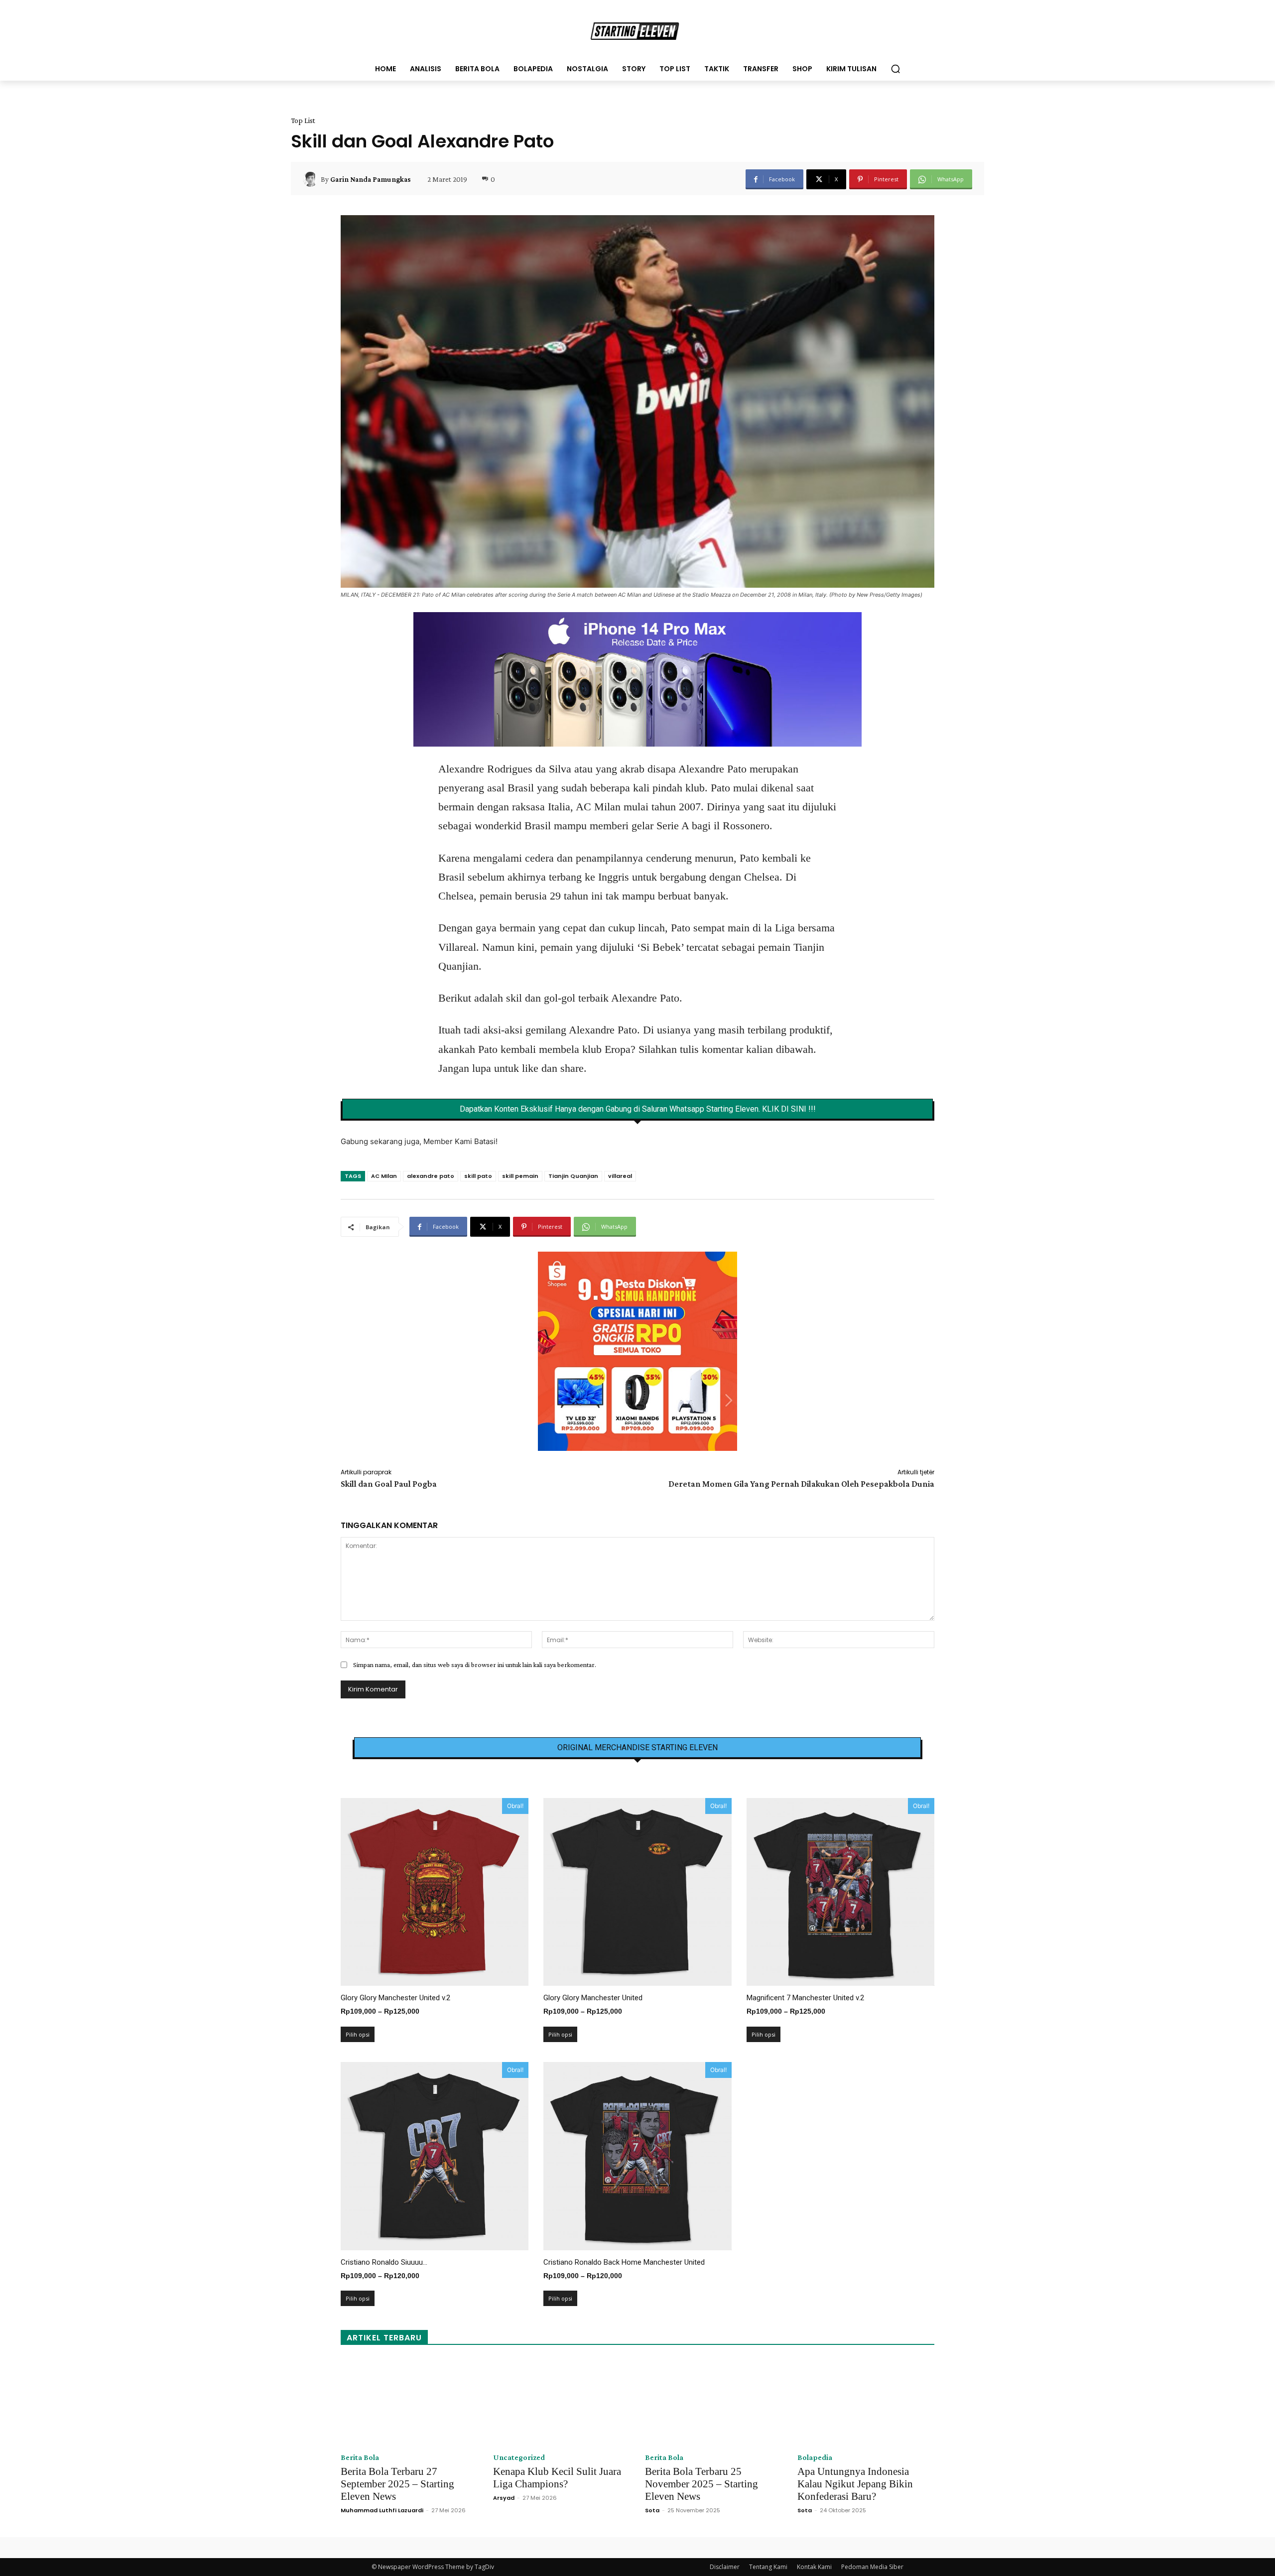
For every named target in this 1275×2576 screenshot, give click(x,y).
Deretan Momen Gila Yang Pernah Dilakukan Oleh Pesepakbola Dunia (801, 1484)
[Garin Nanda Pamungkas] (312, 179)
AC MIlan (384, 1176)
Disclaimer (725, 2567)
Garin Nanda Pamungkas (371, 179)
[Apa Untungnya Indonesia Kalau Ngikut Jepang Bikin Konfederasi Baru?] (866, 2402)
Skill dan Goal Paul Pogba (389, 1484)
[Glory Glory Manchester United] (637, 1892)
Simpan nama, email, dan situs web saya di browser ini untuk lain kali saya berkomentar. (475, 1665)
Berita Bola (360, 2457)
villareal (620, 1176)
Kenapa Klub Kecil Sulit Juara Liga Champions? (557, 2478)
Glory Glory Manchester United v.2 (395, 1998)
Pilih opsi (358, 2034)
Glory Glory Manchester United (593, 1998)
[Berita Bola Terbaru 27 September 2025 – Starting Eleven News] (409, 2402)
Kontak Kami (814, 2567)
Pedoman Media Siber (872, 2567)
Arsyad (504, 2498)
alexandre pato (431, 1176)
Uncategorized (519, 2457)
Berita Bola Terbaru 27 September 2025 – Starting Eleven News (397, 2484)
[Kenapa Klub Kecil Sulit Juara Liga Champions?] (562, 2402)
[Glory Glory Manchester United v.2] (435, 1892)
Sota (652, 2510)
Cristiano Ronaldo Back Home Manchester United (624, 2262)
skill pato (478, 1176)
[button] (895, 69)
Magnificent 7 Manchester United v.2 (805, 1998)
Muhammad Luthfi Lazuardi (382, 2510)
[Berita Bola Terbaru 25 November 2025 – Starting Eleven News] (714, 2402)
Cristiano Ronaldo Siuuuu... (384, 2262)
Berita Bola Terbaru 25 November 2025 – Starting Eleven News (701, 2484)
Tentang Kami (768, 2567)
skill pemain (520, 1176)
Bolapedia (815, 2457)
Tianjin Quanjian (573, 1176)
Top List (303, 121)
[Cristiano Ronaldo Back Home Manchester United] (637, 2156)
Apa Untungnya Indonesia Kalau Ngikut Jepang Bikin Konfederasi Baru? (855, 2484)
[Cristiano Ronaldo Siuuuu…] (435, 2156)
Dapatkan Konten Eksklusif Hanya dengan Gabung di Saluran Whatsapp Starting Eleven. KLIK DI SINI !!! (638, 1109)
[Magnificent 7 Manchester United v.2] (840, 1892)
